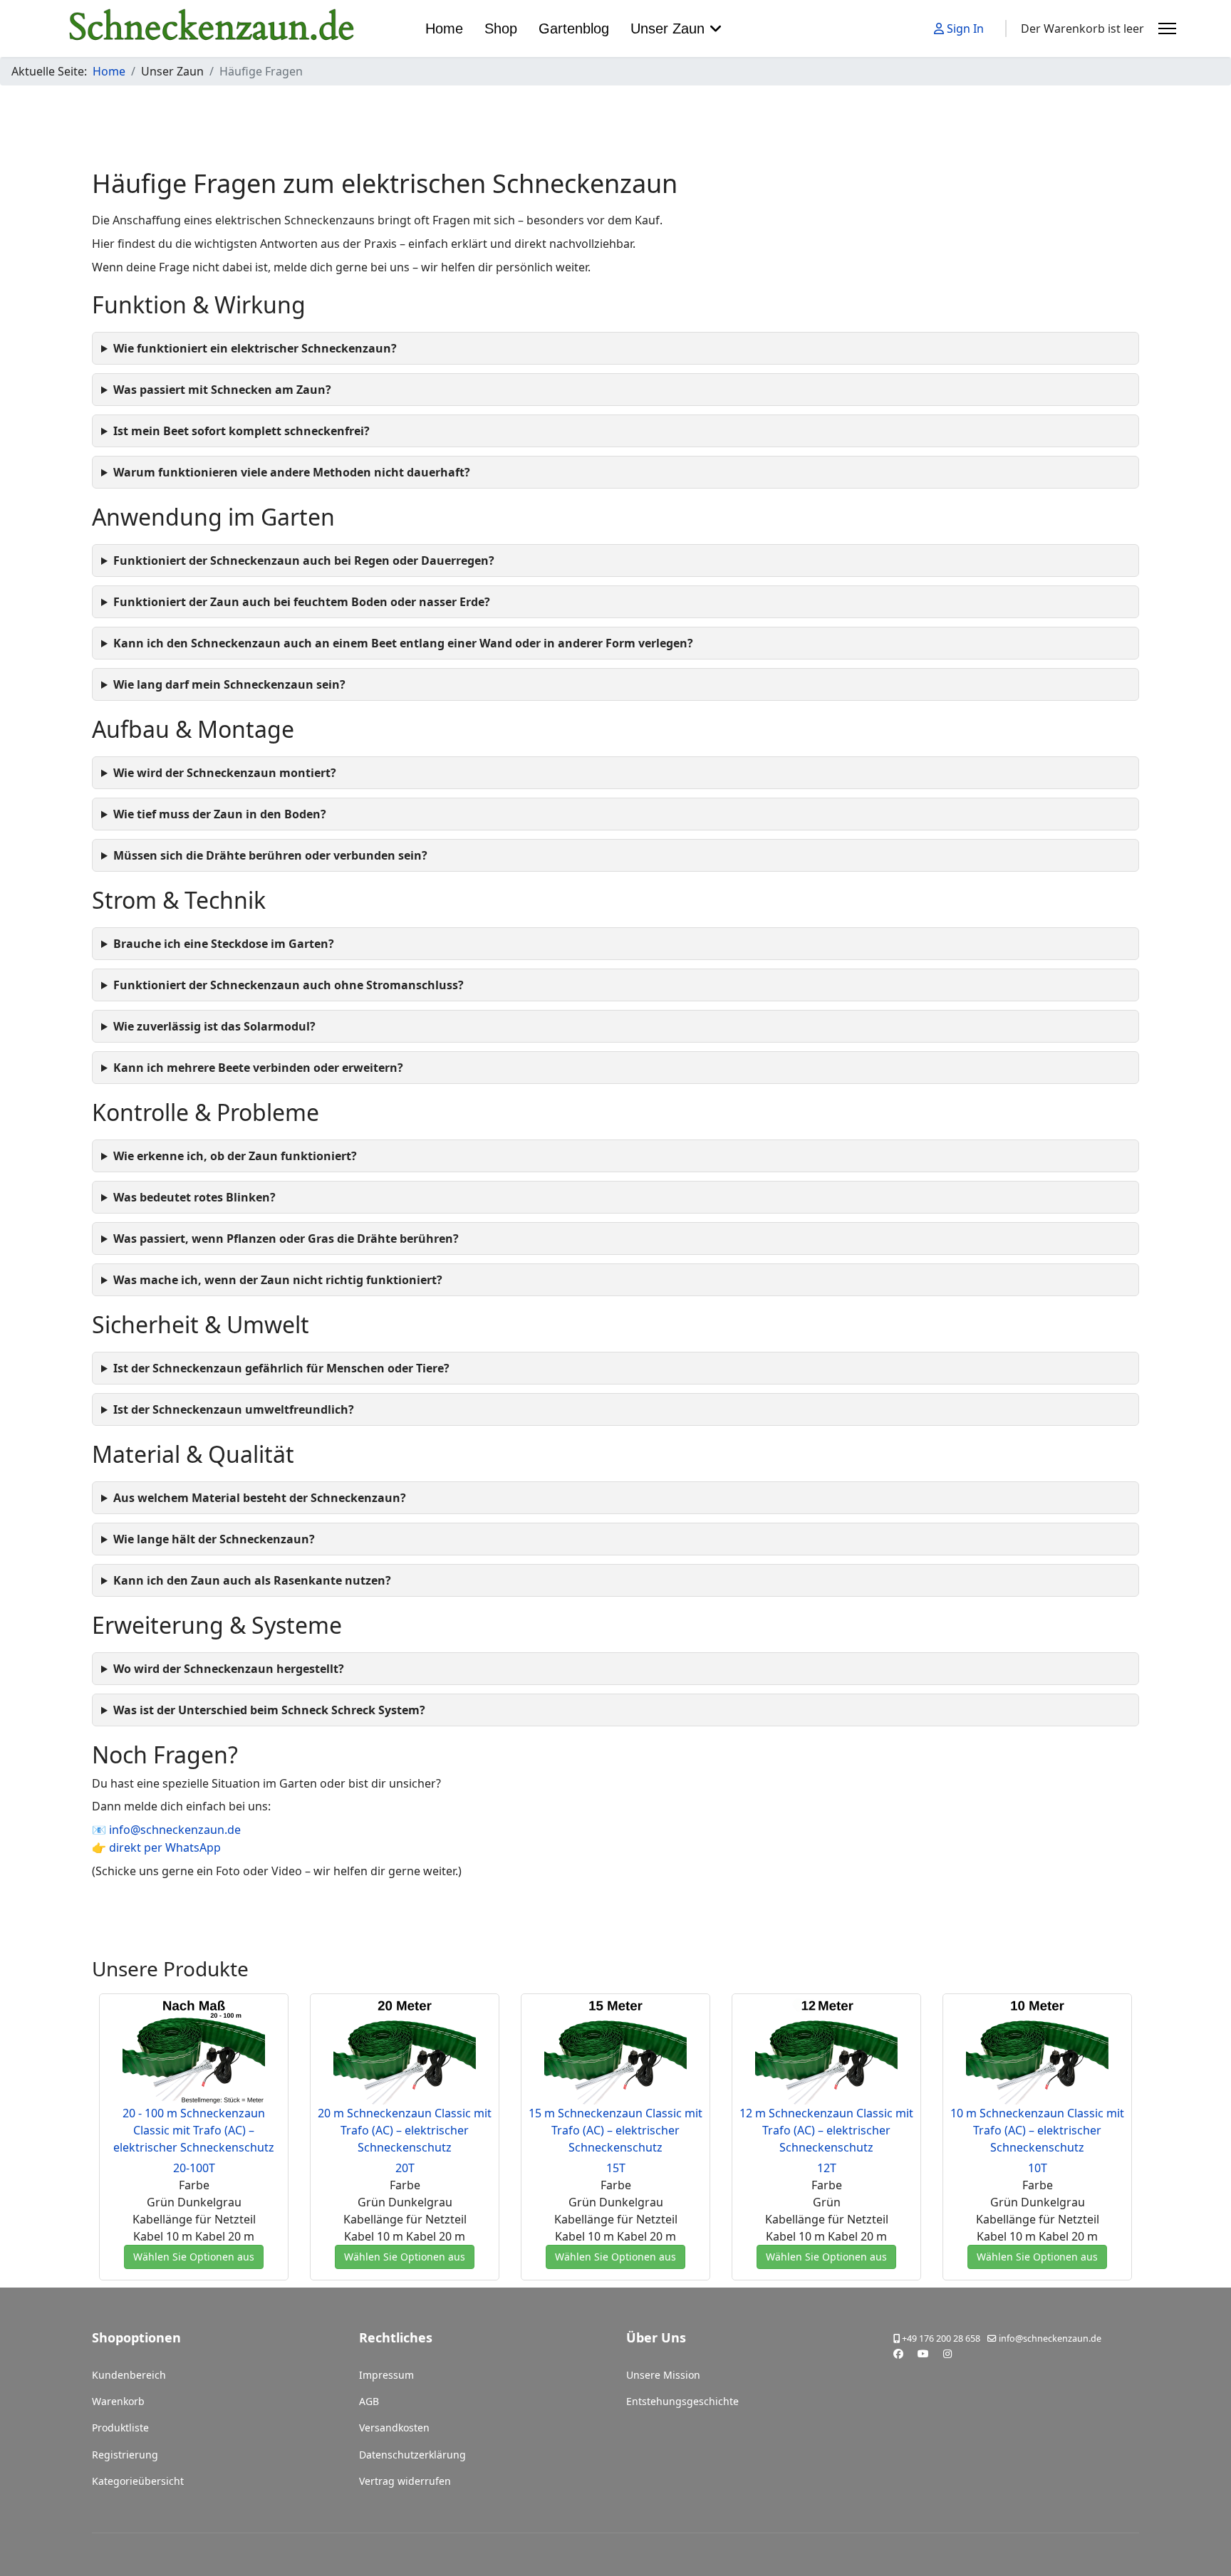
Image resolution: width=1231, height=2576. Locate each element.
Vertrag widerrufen (405, 2481)
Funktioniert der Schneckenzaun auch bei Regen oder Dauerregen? (304, 560)
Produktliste (120, 2428)
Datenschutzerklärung (412, 2455)
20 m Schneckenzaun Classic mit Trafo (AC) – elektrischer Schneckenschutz (405, 2130)
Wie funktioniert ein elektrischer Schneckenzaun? (255, 348)
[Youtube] (923, 2353)
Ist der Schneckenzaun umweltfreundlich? (234, 1409)
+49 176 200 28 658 (941, 2338)
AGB (369, 2401)
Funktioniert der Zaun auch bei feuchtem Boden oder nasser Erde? (302, 602)
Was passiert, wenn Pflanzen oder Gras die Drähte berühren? (286, 1239)
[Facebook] (898, 2353)
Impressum (386, 2375)
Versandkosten (394, 2428)
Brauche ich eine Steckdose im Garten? (224, 944)
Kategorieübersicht (138, 2481)
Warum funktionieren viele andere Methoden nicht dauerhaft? (292, 472)
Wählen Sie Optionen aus (194, 2257)
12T (827, 2168)
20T (405, 2168)
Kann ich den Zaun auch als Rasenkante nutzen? (252, 1580)
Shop (501, 28)
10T (1038, 2168)
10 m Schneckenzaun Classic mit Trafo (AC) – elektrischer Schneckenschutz (1037, 2130)
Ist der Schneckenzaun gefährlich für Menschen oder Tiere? (281, 1368)
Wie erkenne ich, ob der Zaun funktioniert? (235, 1156)
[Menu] (1167, 28)
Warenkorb (118, 2401)
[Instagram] (947, 2353)
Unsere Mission (663, 2375)
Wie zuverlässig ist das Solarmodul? (214, 1026)
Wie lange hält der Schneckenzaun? (214, 1539)
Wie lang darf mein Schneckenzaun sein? (229, 684)
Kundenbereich (129, 2375)
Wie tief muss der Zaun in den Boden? (220, 814)
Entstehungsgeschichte (682, 2401)
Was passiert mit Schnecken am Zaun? (222, 390)
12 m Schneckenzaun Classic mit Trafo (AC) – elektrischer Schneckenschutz (826, 2130)
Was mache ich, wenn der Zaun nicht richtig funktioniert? (278, 1280)
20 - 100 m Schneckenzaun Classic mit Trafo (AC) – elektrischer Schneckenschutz (194, 2130)
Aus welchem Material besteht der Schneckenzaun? (260, 1498)
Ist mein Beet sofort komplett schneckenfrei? (241, 431)
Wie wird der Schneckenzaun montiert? (225, 773)
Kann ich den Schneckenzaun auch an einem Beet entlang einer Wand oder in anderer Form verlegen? (403, 643)
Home (444, 28)
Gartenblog (574, 28)
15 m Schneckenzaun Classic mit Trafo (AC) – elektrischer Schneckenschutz (615, 2130)
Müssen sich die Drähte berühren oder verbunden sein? (270, 855)
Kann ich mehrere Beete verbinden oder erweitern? (258, 1068)
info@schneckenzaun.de (175, 1830)
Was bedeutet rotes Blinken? (194, 1197)
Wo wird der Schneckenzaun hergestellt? (229, 1669)
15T (616, 2168)
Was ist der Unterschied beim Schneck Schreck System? (269, 1710)
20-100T (194, 2168)
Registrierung (125, 2455)
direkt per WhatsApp (165, 1847)
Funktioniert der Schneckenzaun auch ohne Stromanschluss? (289, 985)
